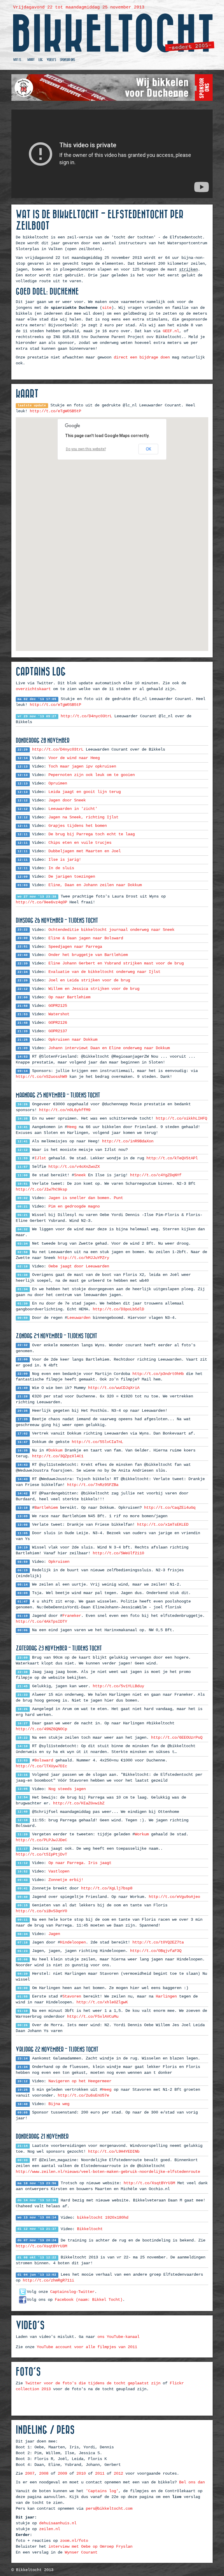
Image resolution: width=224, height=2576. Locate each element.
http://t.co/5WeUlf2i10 (118, 1553)
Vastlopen (59, 1871)
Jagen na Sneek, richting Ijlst (83, 817)
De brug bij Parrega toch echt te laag (92, 834)
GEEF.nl (171, 331)
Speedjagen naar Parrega (75, 947)
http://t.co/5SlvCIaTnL (97, 1442)
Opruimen (58, 783)
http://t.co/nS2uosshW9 (41, 1077)
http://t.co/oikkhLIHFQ (181, 1118)
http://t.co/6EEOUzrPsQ (177, 1737)
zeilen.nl (50, 2529)
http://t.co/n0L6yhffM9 (65, 1110)
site (107, 308)
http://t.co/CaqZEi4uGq (170, 1508)
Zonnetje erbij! (66, 1880)
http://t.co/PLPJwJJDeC (41, 1840)
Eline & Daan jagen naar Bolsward (86, 938)
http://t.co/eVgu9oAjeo (174, 1897)
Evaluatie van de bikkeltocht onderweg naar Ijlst (104, 972)
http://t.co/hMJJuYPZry (83, 1258)
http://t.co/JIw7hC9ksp (41, 1189)
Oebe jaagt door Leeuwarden (79, 1266)
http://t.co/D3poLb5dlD (118, 1309)
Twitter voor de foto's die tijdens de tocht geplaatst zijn (93, 2383)
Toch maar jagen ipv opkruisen (82, 766)
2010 (81, 2473)
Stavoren (72, 1996)
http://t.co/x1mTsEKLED (163, 1525)
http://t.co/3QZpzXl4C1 (58, 1456)
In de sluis (61, 868)
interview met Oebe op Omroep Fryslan (90, 2546)
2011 (100, 2473)
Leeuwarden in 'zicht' (73, 809)
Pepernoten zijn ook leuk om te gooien (92, 775)
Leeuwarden (79, 1318)
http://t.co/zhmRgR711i (48, 2280)
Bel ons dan (192, 2482)
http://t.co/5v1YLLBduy (118, 1686)
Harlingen (166, 1996)
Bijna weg (59, 2104)
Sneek (80, 1175)
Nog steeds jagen (67, 1789)
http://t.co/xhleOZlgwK (102, 2002)
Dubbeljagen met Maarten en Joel (85, 851)
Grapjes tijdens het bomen (78, 826)
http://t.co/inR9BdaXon (128, 1141)
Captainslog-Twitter (72, 2292)
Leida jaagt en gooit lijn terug (85, 792)
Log (41, 60)
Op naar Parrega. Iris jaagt (80, 1863)
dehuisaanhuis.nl (58, 2523)
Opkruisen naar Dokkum (73, 1040)
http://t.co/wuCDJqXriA (114, 1388)
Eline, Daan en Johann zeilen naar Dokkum (95, 885)
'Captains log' (102, 2491)
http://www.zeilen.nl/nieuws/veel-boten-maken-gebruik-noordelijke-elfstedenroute (108, 2172)
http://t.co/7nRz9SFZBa (93, 1485)
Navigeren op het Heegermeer (80, 2081)
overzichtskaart (33, 689)
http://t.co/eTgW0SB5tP (55, 411)
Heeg (72, 1127)
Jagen (54, 1934)
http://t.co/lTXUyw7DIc (41, 1766)
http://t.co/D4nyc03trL (86, 716)
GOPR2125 (58, 1006)
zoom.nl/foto (74, 2541)
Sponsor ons (67, 60)
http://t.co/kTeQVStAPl (172, 1158)
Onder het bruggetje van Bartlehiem (88, 955)
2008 (44, 2473)
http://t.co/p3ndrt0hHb (158, 1374)
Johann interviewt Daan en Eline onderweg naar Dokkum (109, 1048)
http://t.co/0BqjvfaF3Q (156, 1951)
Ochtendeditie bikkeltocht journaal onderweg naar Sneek (111, 930)
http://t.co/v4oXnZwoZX (74, 1167)
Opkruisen (59, 1562)
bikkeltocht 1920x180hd (103, 2218)
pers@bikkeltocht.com (109, 2509)
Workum (142, 1834)
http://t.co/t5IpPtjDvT (41, 1854)
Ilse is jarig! (65, 860)
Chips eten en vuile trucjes (80, 843)
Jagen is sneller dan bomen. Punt (86, 1198)
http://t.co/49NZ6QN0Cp (41, 1729)
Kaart (31, 60)
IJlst (40, 1158)
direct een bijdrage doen (142, 357)
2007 (30, 2473)
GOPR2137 (58, 1031)
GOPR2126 (58, 1023)
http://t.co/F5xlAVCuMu (93, 2017)
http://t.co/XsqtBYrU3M (149, 2183)
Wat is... (18, 60)
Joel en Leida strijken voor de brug (89, 980)
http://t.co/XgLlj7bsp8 (107, 1888)
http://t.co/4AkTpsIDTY (41, 1622)
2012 (118, 2473)
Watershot (59, 1014)
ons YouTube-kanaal (118, 2337)
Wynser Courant (81, 2552)
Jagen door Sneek (67, 800)
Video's (51, 60)
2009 (62, 2473)
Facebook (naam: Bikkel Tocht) (89, 2300)
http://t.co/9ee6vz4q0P (41, 902)
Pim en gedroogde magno (74, 1206)
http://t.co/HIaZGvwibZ (79, 1803)
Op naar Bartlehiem (69, 997)
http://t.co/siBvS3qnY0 (41, 1911)
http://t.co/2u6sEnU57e (83, 2095)
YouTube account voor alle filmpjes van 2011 (87, 2347)
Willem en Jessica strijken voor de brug (94, 989)
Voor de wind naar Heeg (74, 758)
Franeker (72, 1616)
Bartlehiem (46, 1508)
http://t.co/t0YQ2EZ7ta (158, 1942)
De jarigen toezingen (72, 876)
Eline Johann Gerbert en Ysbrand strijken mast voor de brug (116, 963)
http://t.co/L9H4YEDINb (114, 2151)
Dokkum (55, 1450)
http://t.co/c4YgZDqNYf (156, 1175)
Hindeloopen (73, 1942)
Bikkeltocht (90, 2229)
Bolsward (44, 1760)
